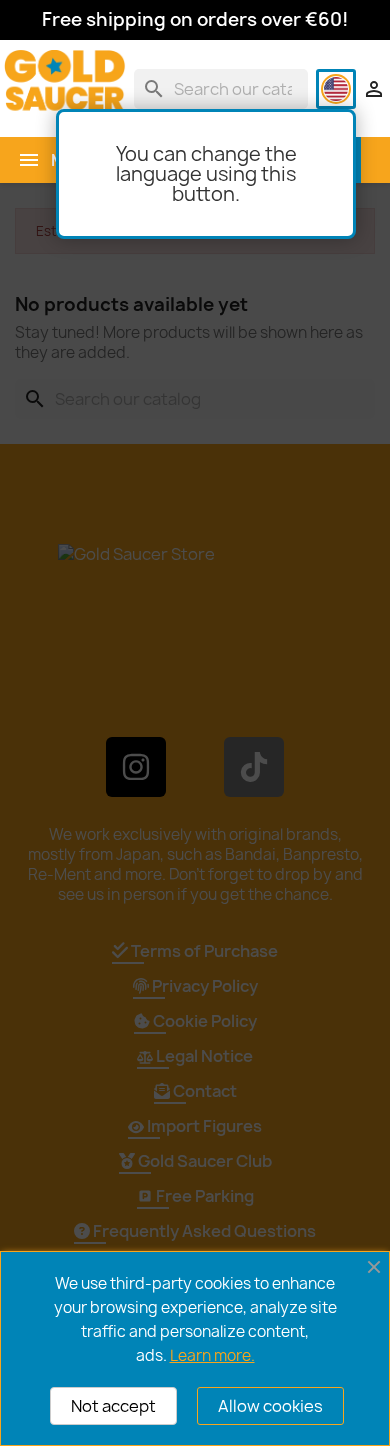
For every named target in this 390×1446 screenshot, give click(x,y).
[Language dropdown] (336, 89)
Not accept (113, 1406)
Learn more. (212, 1355)
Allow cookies (270, 1406)
